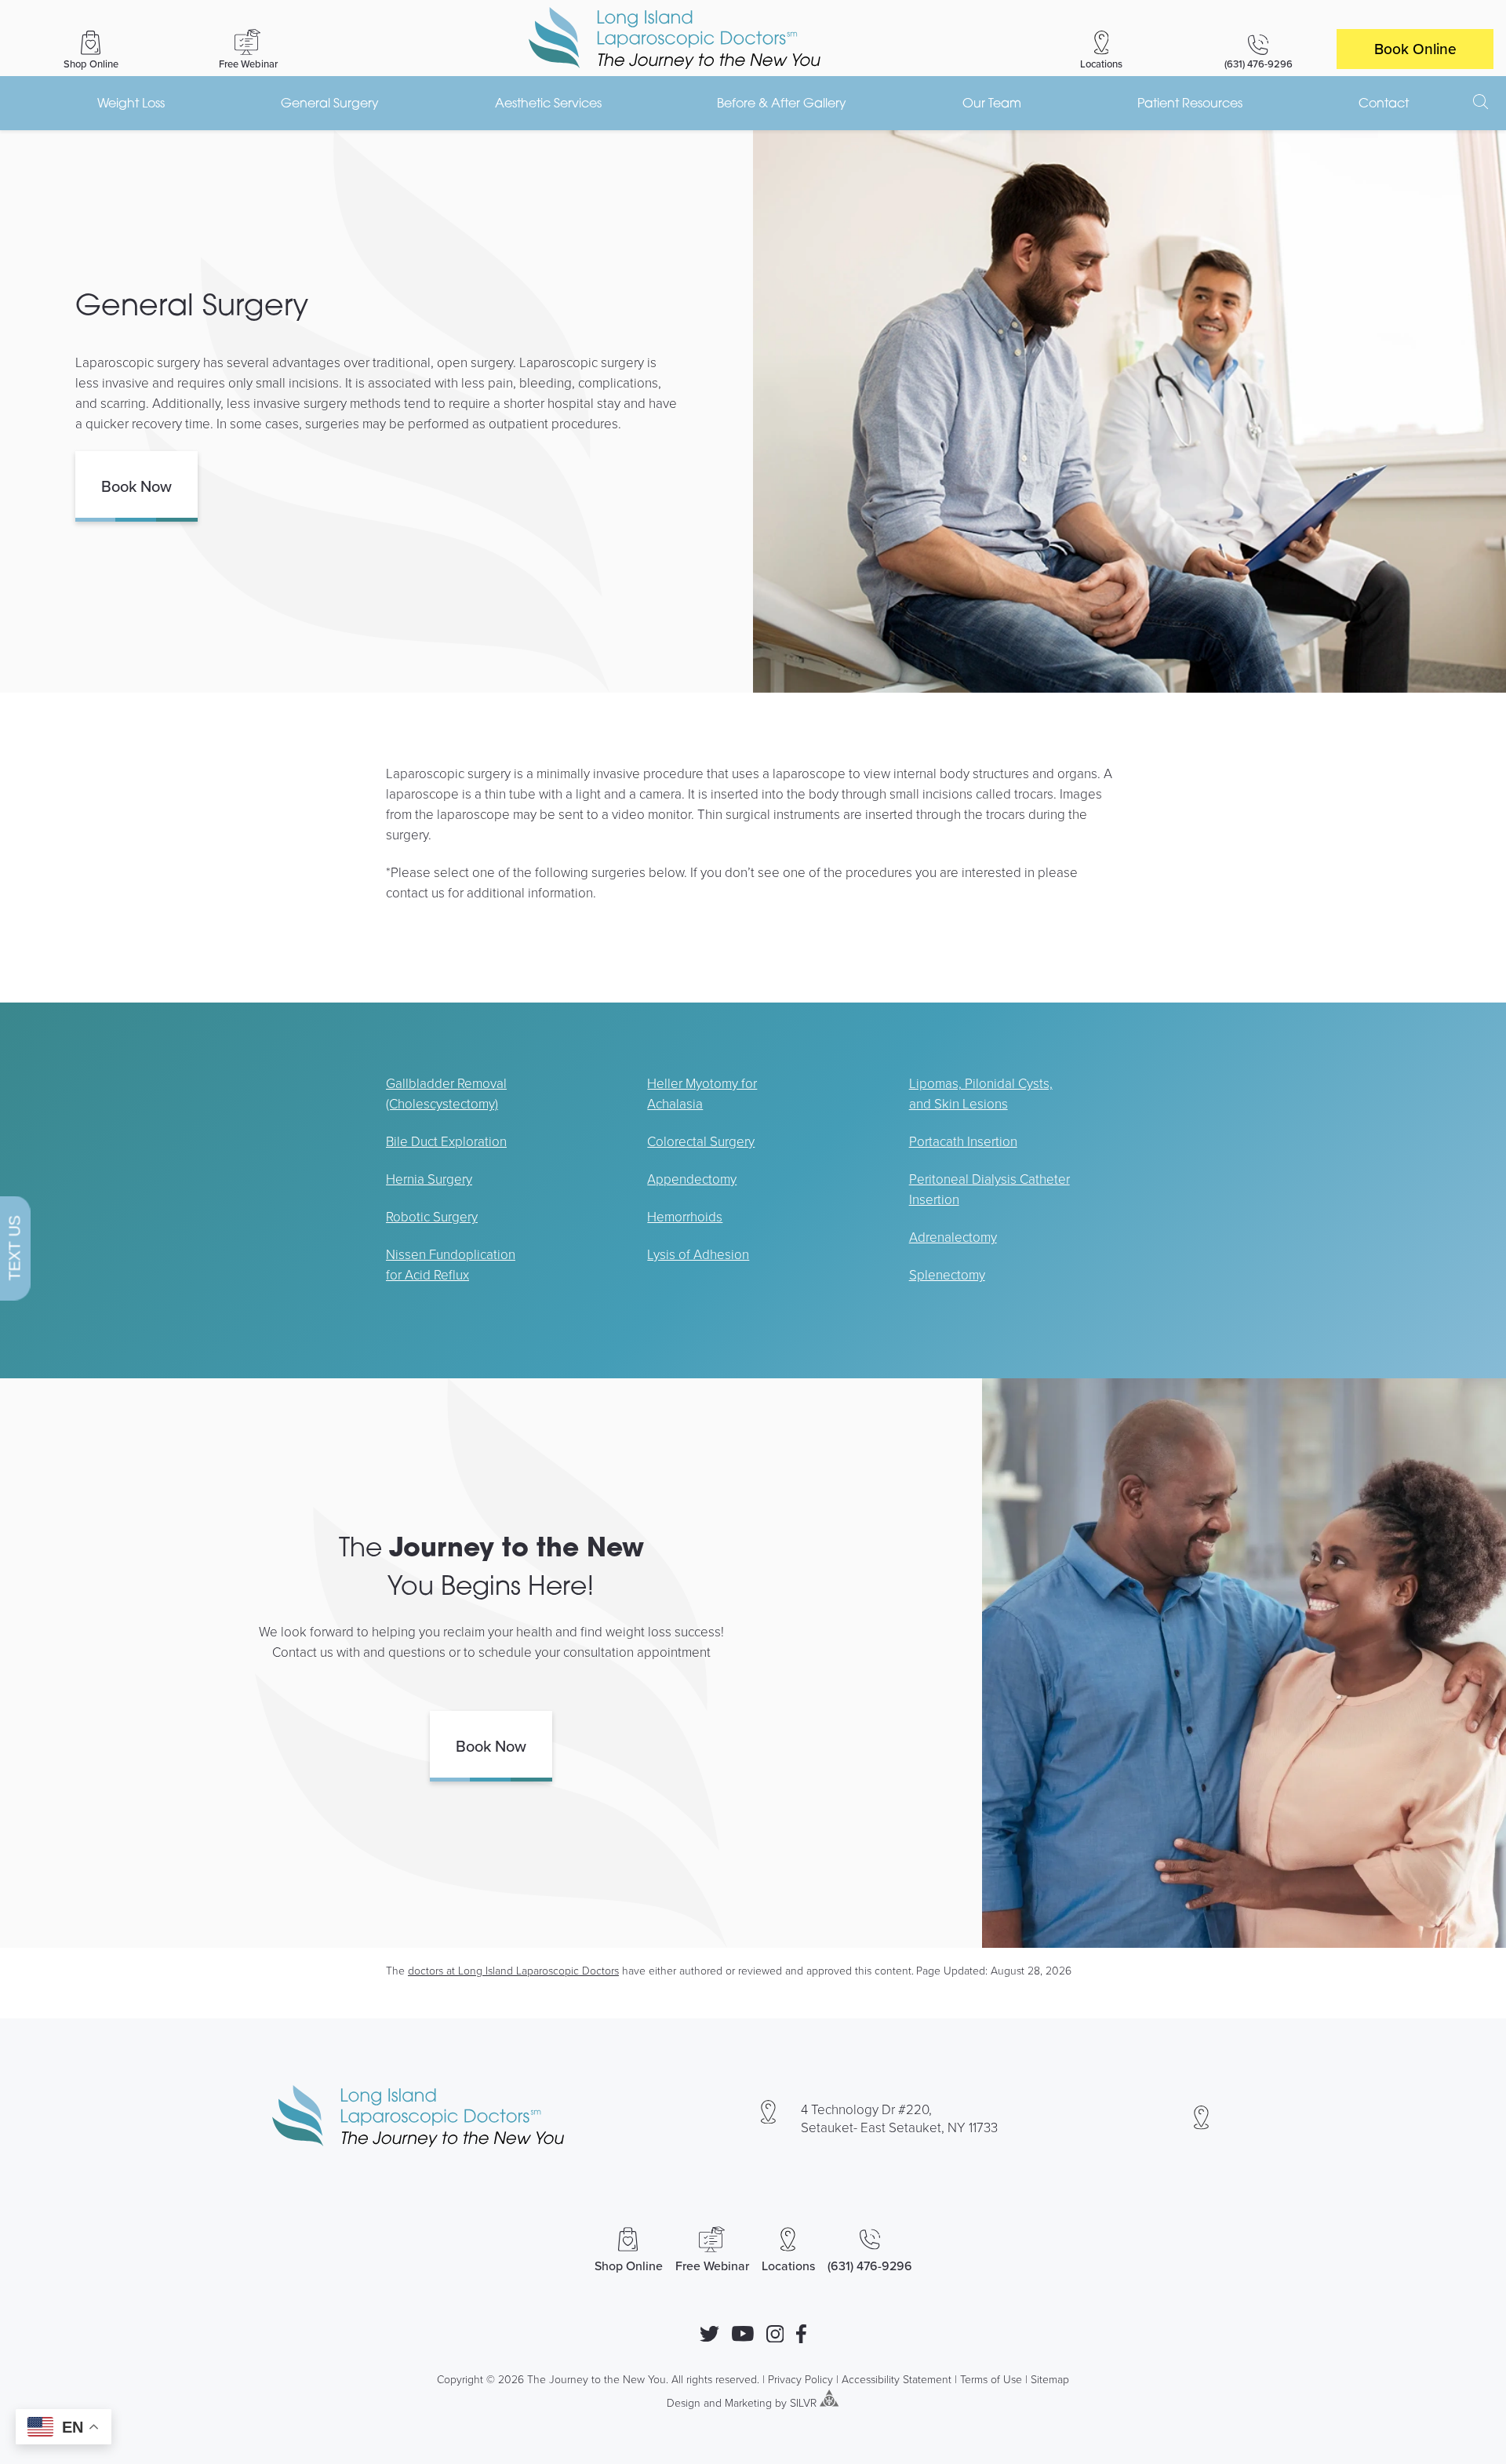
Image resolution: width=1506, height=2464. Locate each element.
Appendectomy (692, 1179)
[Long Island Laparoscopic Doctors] (675, 38)
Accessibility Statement (897, 2379)
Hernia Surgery (429, 1179)
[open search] (1481, 102)
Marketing (748, 2402)
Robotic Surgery (432, 1216)
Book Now (136, 486)
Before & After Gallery (782, 103)
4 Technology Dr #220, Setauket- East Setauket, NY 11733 (899, 2118)
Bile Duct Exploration (446, 1141)
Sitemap (1050, 2379)
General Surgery (330, 103)
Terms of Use (991, 2379)
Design (684, 2402)
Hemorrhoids (685, 1216)
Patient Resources (1190, 103)
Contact (1384, 103)
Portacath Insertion (963, 1141)
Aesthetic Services (548, 103)
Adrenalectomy (953, 1237)
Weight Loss (131, 103)
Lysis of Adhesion (698, 1254)
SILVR (803, 2402)
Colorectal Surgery (701, 1141)
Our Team (992, 103)
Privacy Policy (800, 2379)
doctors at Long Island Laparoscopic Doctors (513, 1970)
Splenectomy (947, 1274)
